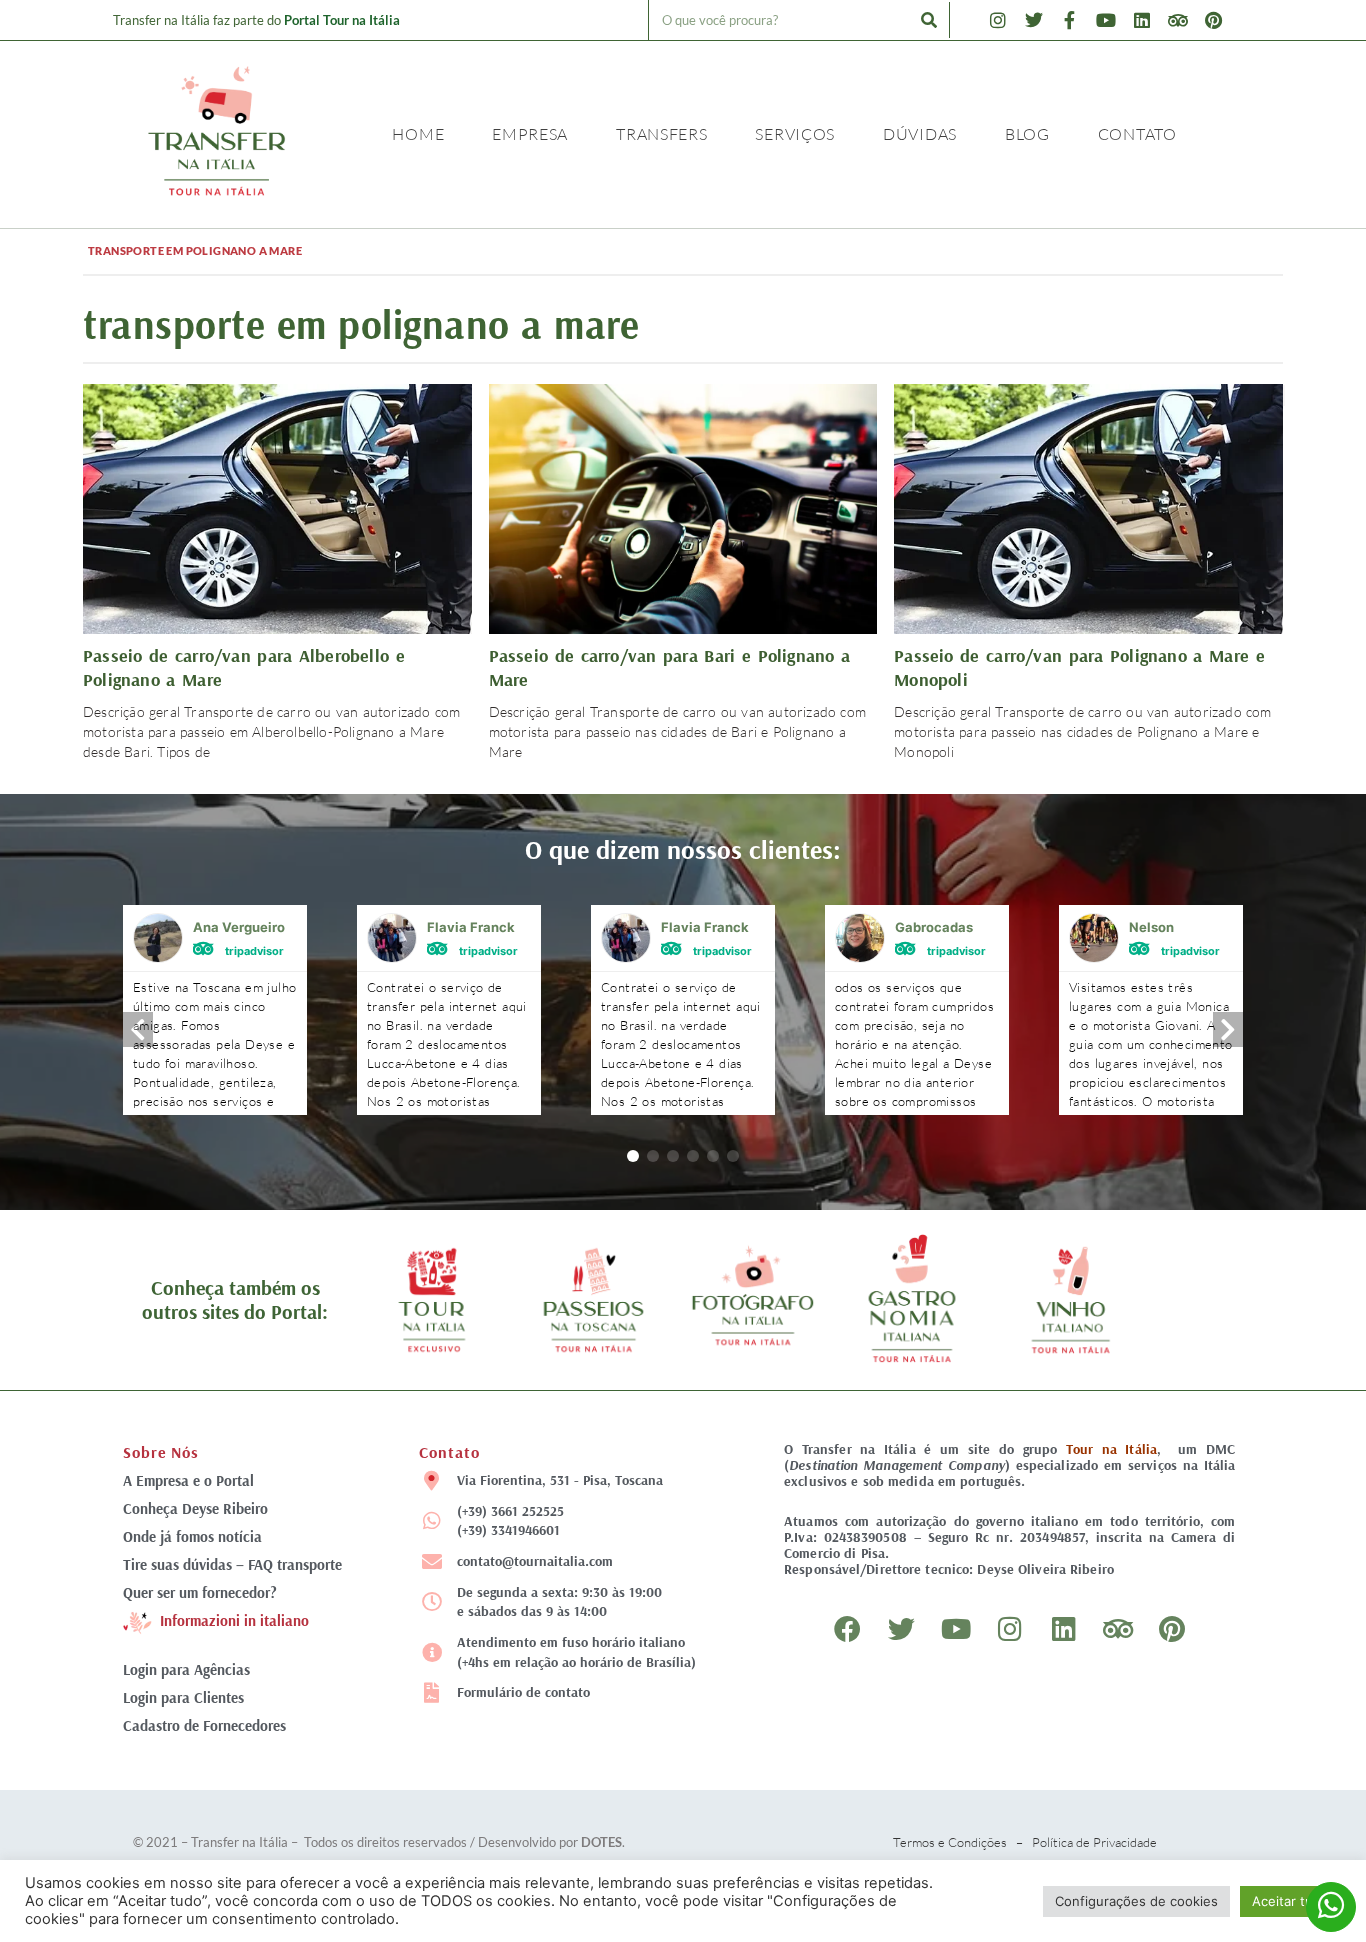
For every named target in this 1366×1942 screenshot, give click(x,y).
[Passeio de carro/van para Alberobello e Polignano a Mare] (277, 506)
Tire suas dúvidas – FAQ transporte (232, 1564)
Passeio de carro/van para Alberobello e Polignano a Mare (244, 667)
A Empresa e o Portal (188, 1480)
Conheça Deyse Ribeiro (195, 1508)
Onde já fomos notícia (192, 1536)
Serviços (795, 134)
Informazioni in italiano (234, 1620)
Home (418, 134)
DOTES (601, 1842)
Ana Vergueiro (239, 927)
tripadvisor (254, 950)
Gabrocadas (934, 927)
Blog (1027, 134)
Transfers (661, 134)
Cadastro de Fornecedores (204, 1725)
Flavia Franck (471, 927)
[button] (633, 1156)
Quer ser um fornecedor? (200, 1592)
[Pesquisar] (929, 20)
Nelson (1151, 927)
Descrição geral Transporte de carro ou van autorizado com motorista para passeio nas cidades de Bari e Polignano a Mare (677, 731)
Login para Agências (186, 1669)
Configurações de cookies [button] (1136, 1901)
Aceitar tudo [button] (1290, 1901)
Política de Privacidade (1094, 1842)
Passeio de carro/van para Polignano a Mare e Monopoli (1079, 667)
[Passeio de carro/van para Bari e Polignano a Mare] (683, 506)
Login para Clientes (183, 1697)
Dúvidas (920, 134)
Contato (1137, 134)
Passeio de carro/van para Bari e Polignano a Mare (670, 667)
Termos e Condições (950, 1842)
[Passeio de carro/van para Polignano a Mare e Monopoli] (1088, 506)
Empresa (530, 134)
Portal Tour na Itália (342, 20)
